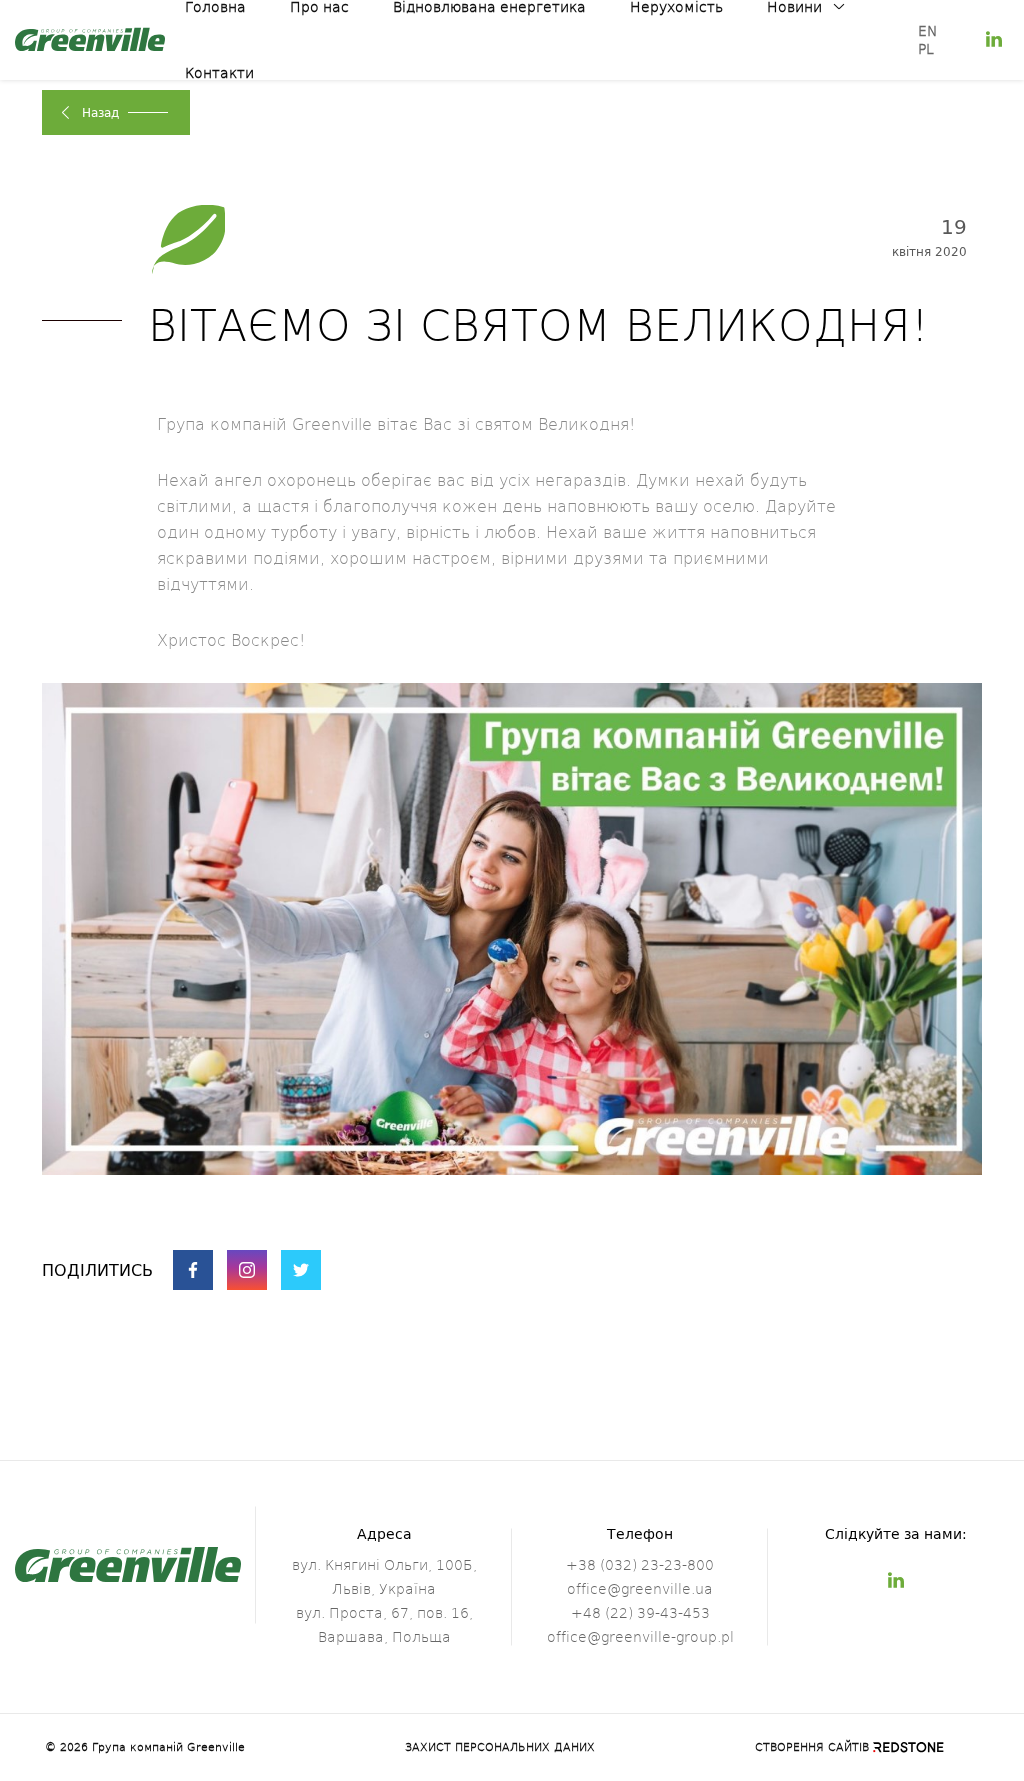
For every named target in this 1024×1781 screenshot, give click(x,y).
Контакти (219, 72)
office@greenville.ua (640, 1588)
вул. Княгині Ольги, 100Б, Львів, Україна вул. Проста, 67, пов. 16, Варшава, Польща (384, 1600)
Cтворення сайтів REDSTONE (844, 1747)
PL (926, 48)
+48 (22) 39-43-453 (640, 1612)
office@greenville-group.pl (640, 1636)
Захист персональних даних (500, 1747)
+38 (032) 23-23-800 (640, 1564)
